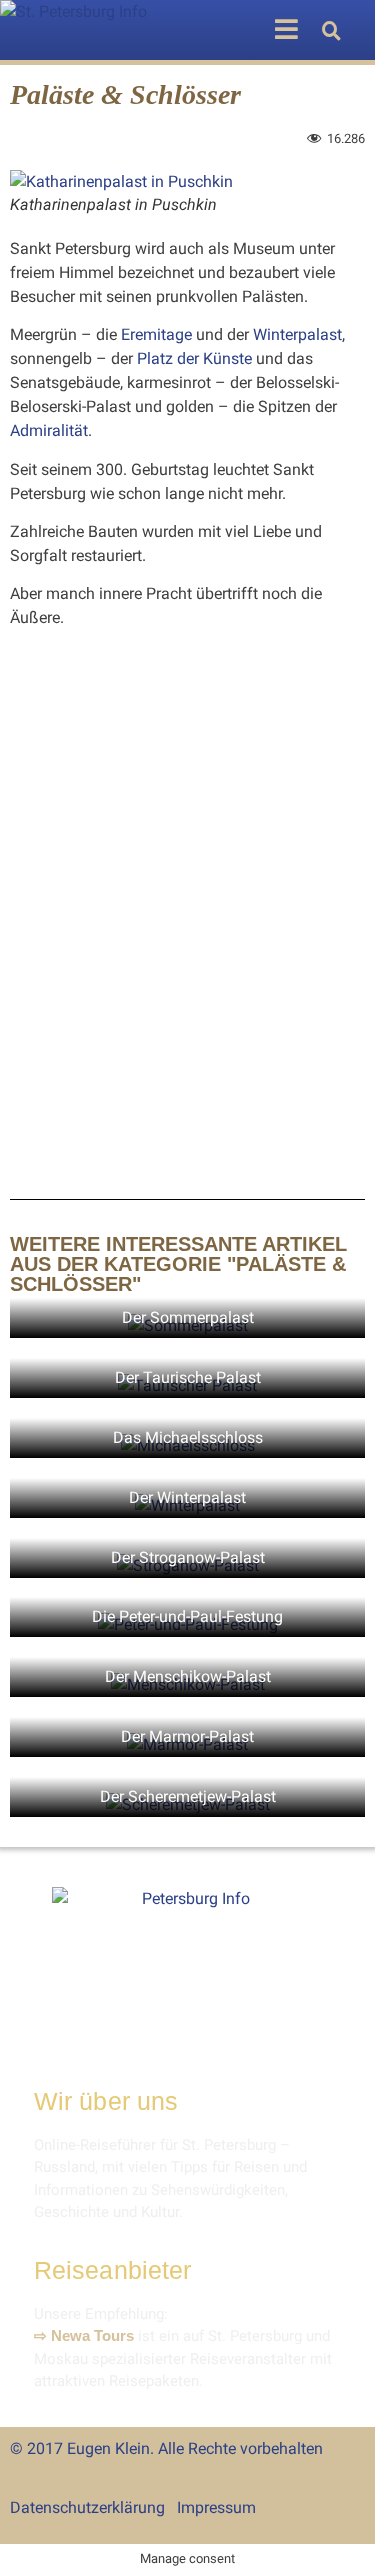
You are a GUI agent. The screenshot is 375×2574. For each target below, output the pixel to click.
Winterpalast (297, 334)
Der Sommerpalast (188, 1317)
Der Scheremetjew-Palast (188, 1796)
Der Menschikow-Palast (188, 1676)
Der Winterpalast (187, 1497)
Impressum (216, 2507)
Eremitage (156, 334)
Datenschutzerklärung (87, 2507)
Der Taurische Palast (188, 1377)
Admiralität (49, 430)
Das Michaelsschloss (188, 1437)
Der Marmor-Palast (187, 1736)
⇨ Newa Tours (84, 2335)
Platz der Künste (194, 358)
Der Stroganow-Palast (188, 1557)
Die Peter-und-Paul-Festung (187, 1616)
